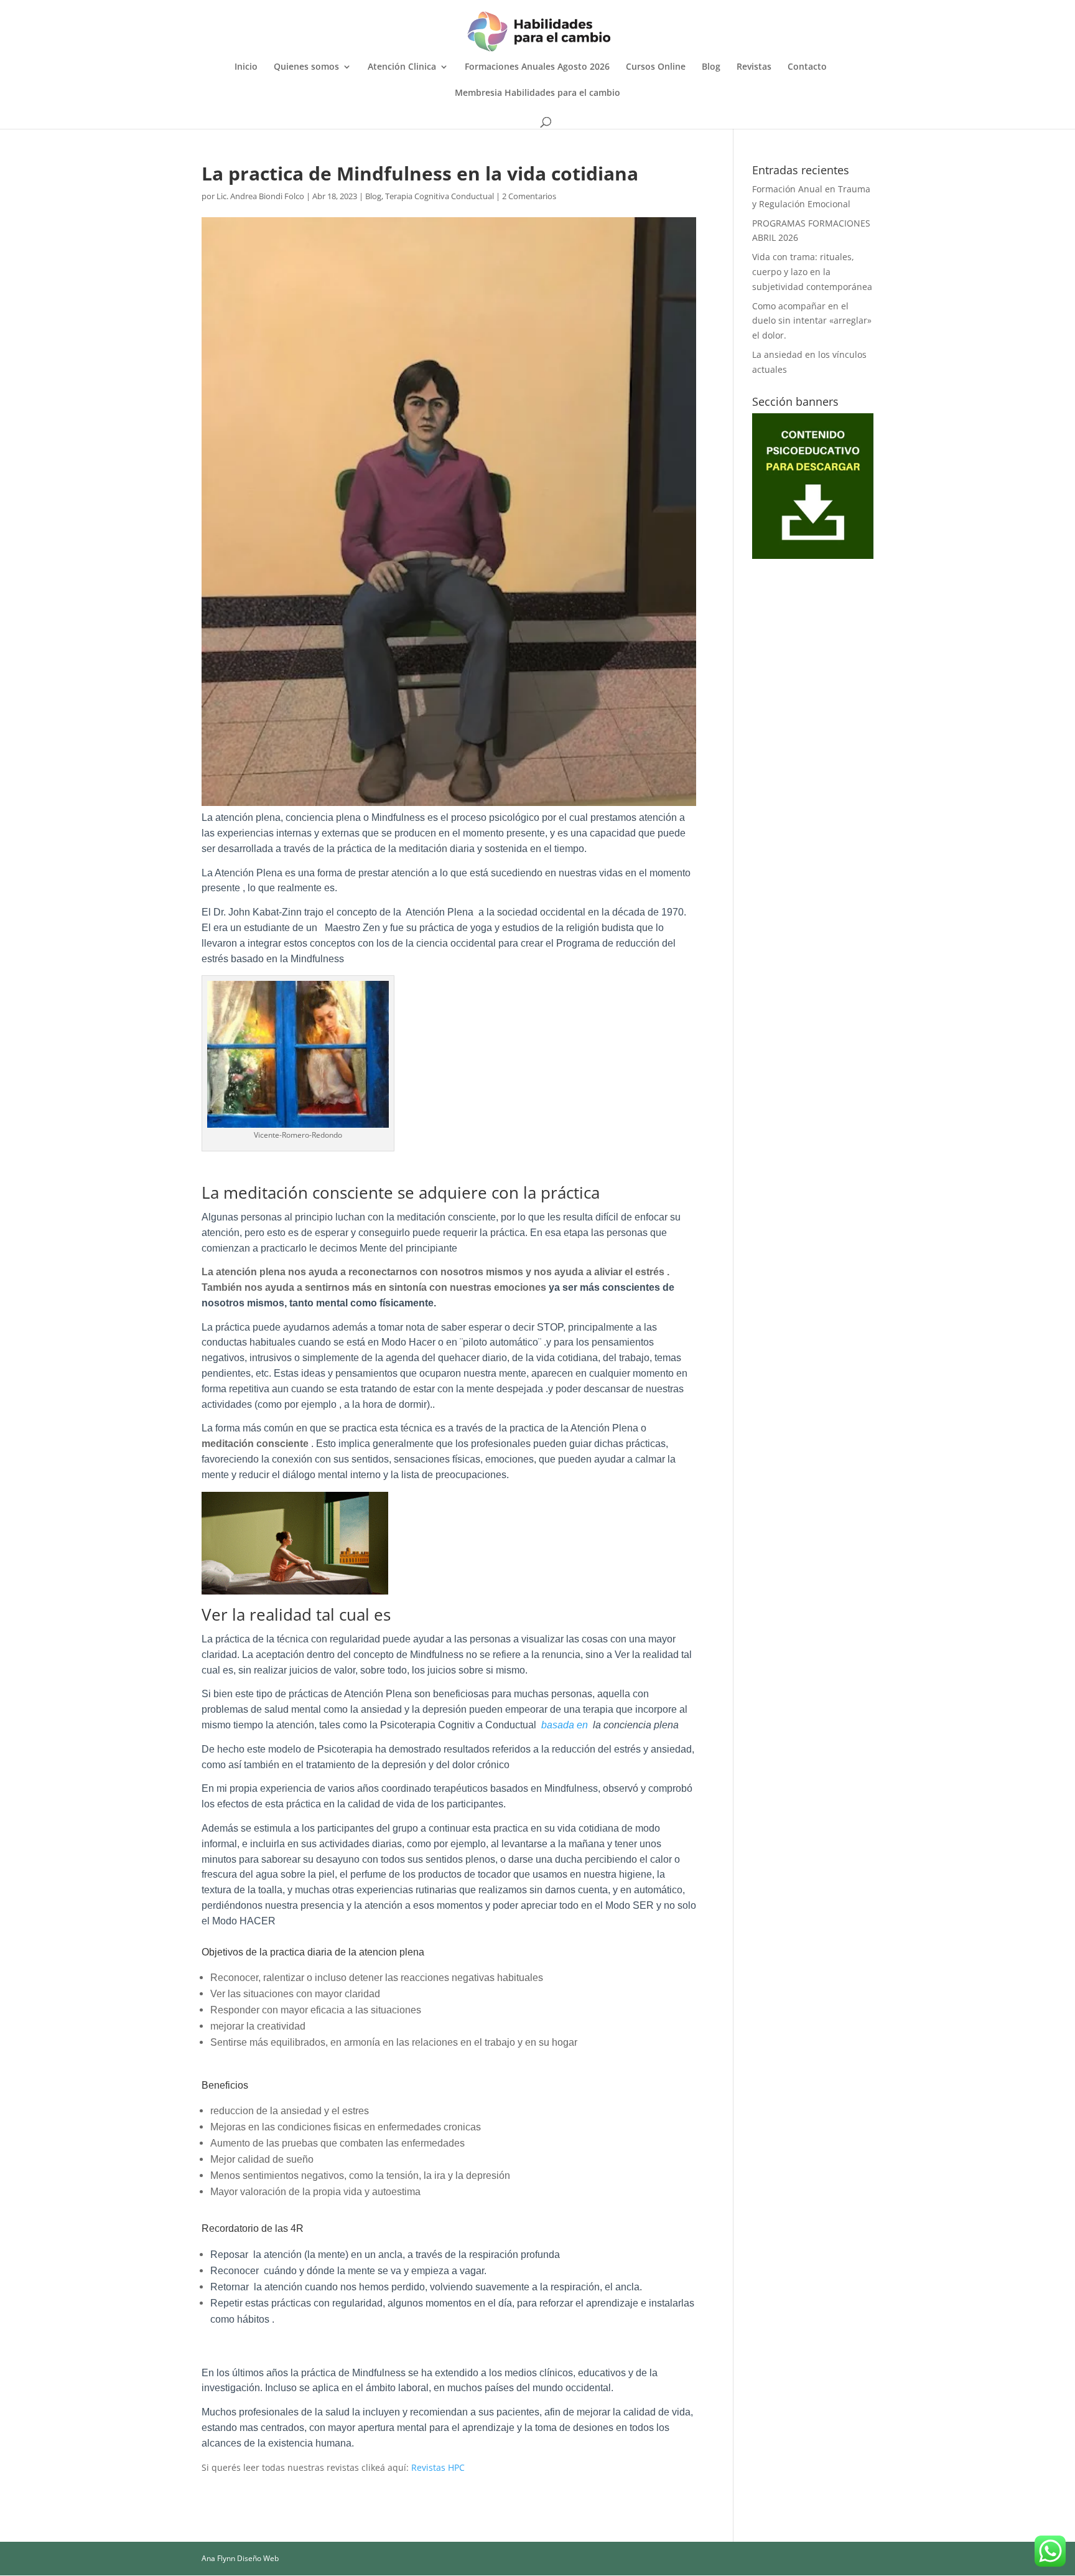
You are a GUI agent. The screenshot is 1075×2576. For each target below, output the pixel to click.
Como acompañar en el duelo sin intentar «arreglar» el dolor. (812, 321)
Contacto (807, 67)
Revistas (754, 67)
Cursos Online (656, 67)
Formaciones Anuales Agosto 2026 (537, 67)
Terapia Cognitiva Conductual (440, 196)
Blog (711, 67)
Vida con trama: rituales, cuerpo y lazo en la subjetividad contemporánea (812, 272)
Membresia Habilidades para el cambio (537, 93)
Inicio (246, 67)
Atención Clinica (402, 67)
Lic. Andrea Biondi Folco (260, 196)
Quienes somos (306, 67)
